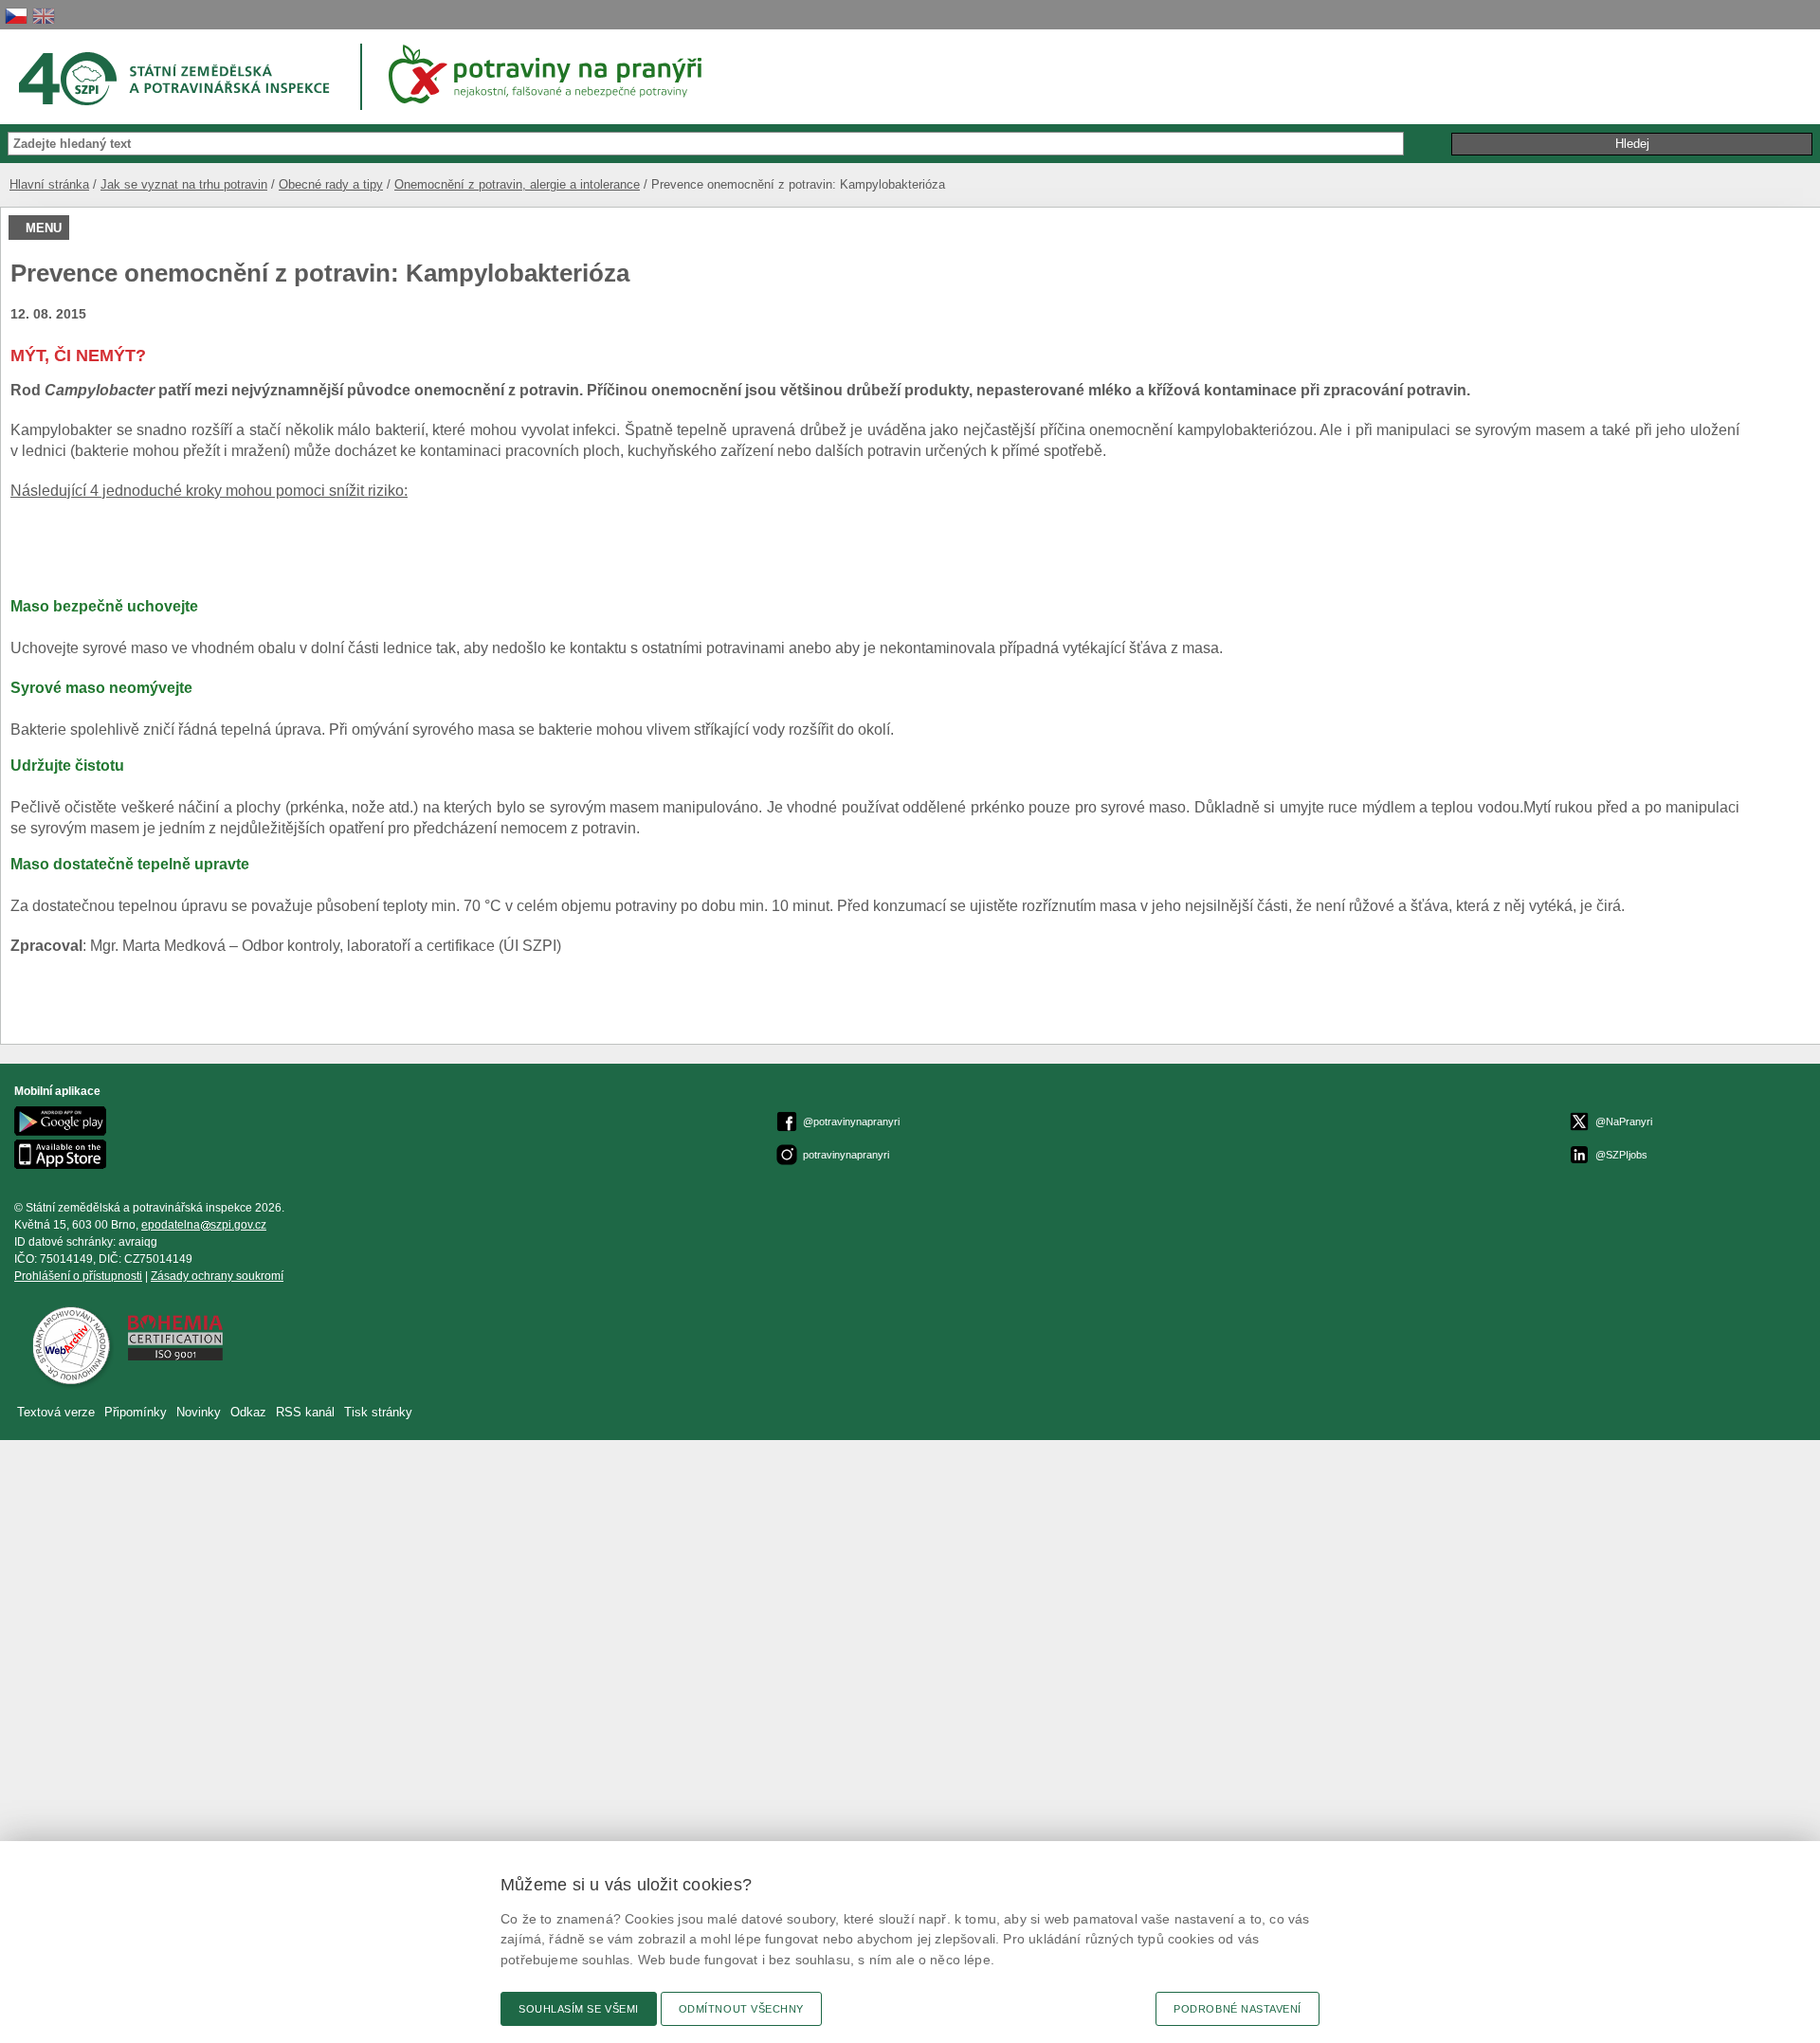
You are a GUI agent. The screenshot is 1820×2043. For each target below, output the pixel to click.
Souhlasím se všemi (579, 2009)
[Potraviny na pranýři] (552, 74)
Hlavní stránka (49, 184)
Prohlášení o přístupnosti (78, 1276)
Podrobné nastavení (1238, 2009)
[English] (44, 16)
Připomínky (137, 1412)
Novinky (199, 1412)
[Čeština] (16, 16)
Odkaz (250, 1412)
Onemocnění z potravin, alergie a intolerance (517, 184)
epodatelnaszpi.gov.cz (204, 1225)
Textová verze (56, 1412)
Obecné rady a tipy (331, 184)
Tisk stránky (378, 1412)
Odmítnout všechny (741, 2009)
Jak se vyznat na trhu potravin (184, 184)
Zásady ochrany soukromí (217, 1276)
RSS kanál (305, 1412)
